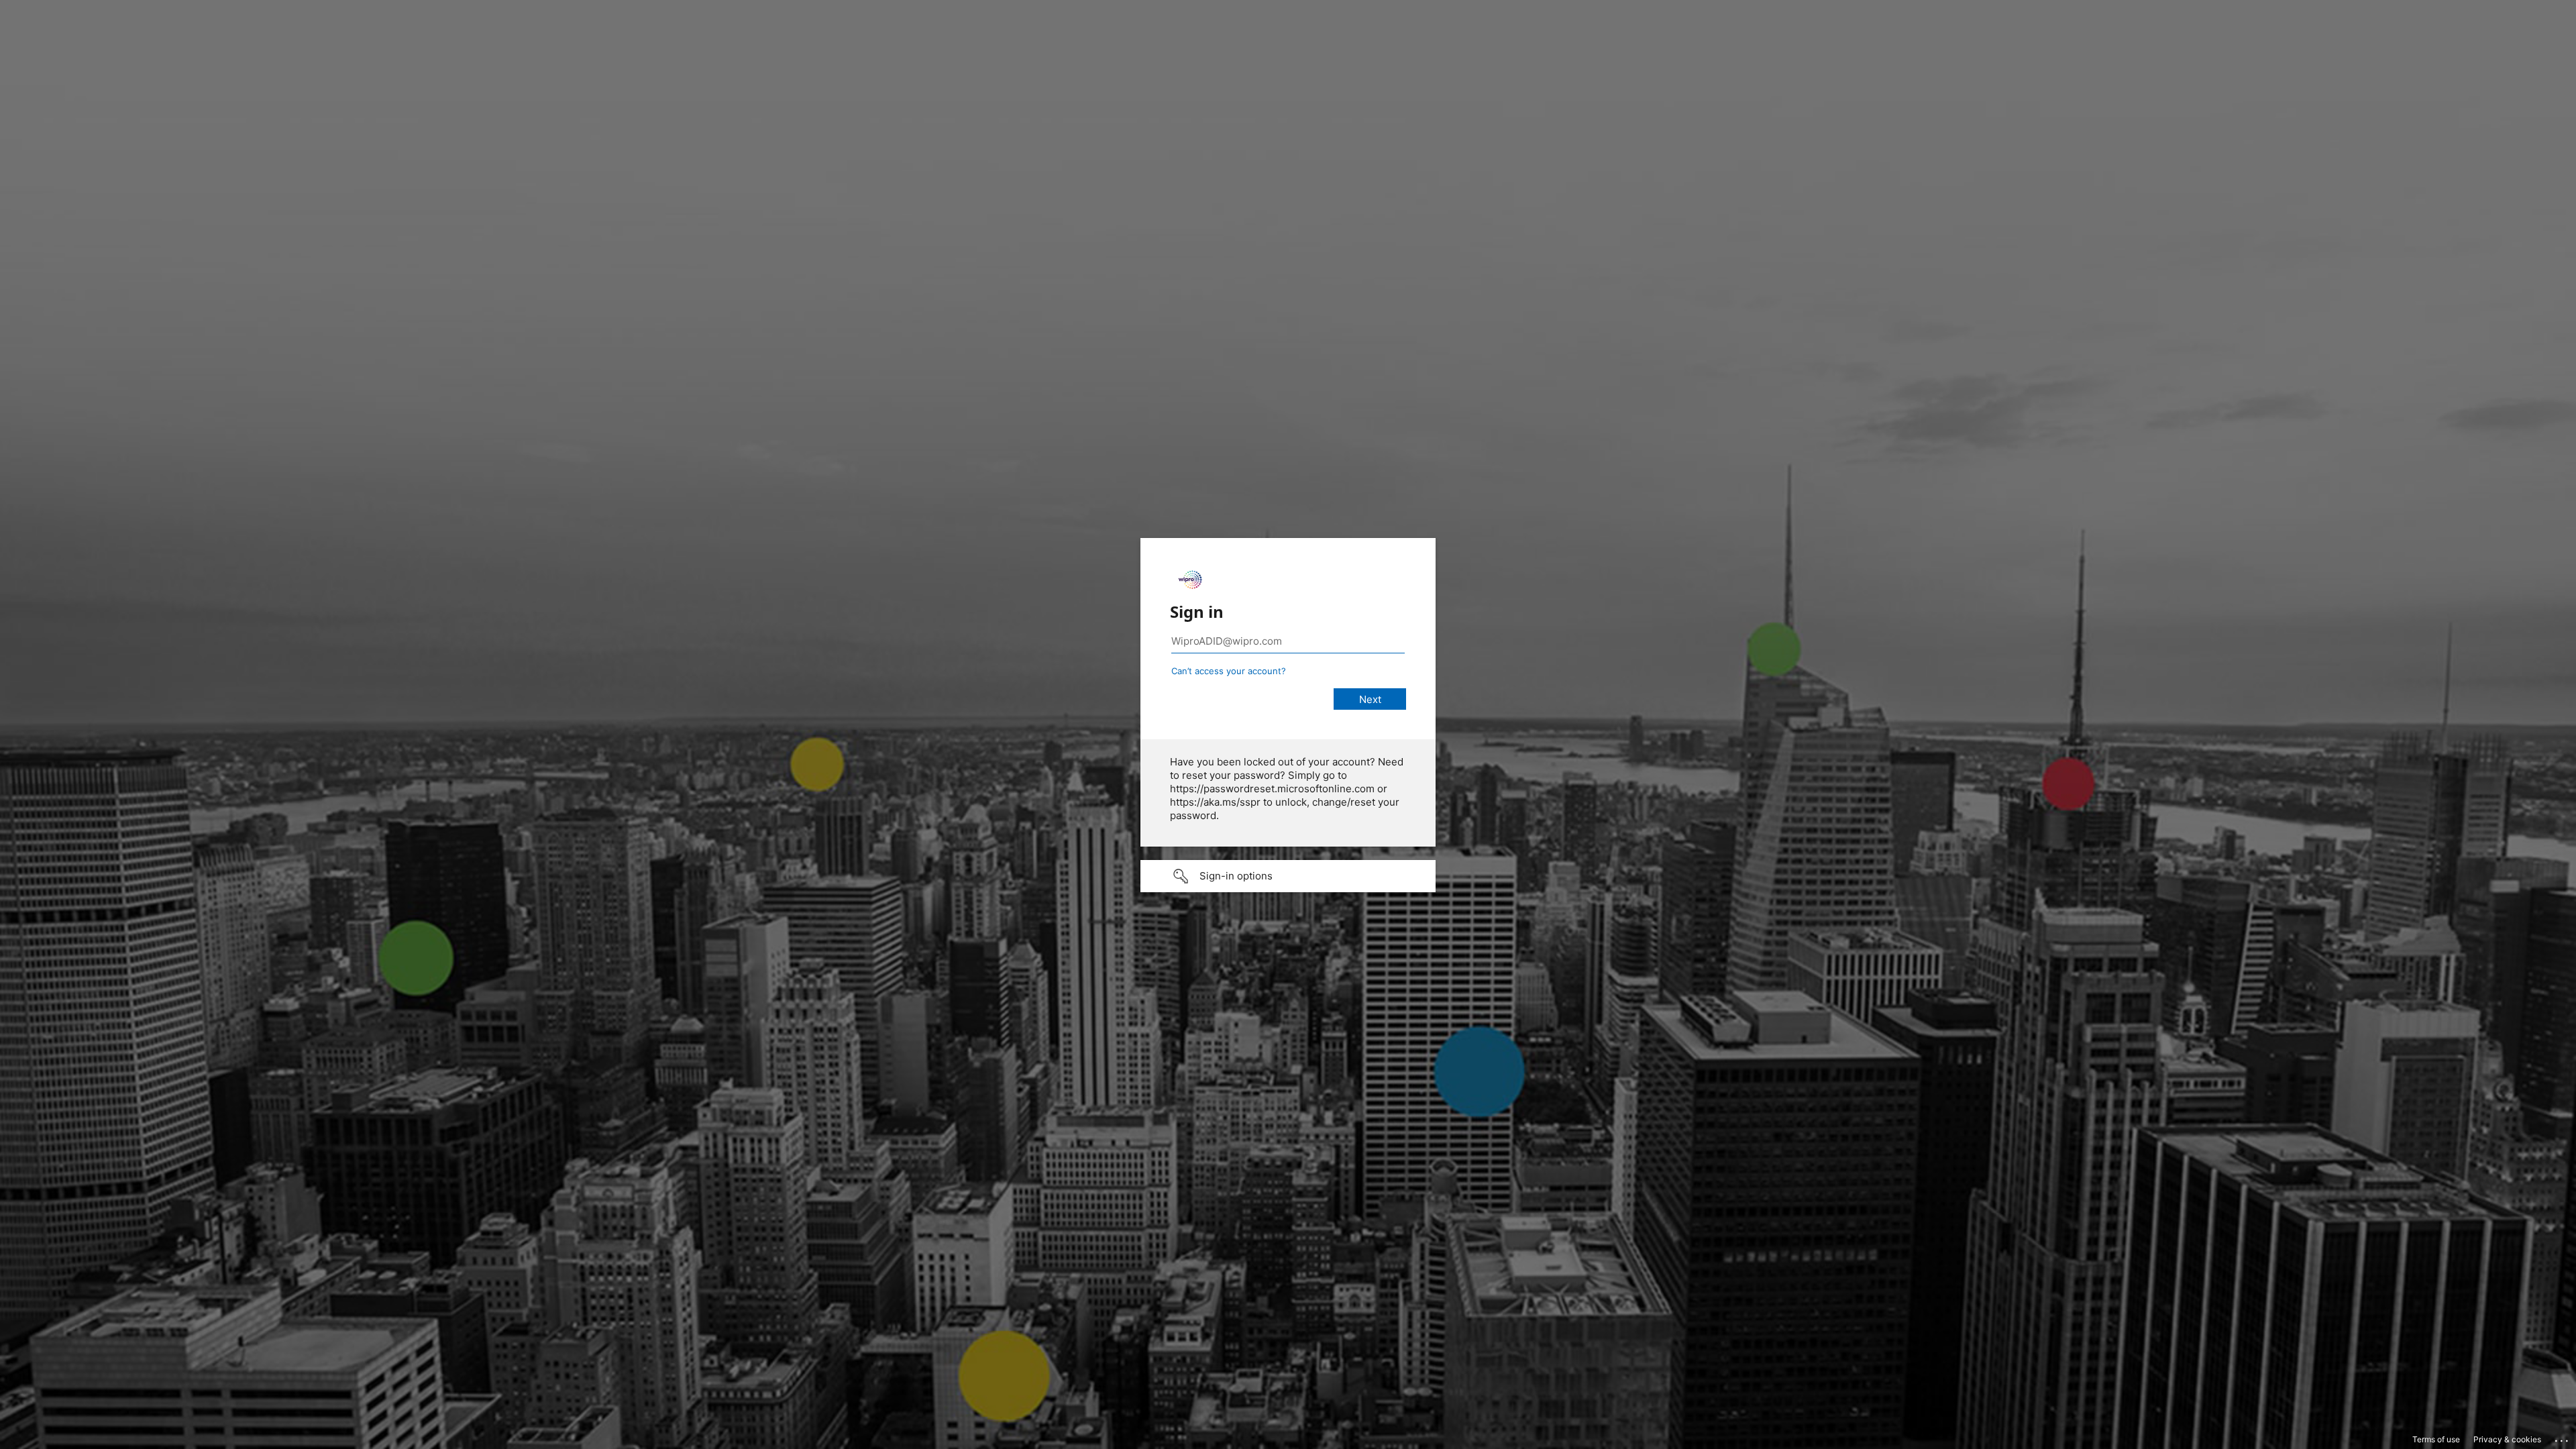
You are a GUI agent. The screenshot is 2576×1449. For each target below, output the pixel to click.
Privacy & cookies (2507, 1439)
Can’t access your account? (1229, 671)
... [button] (2563, 1438)
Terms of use (2436, 1439)
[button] (1288, 876)
